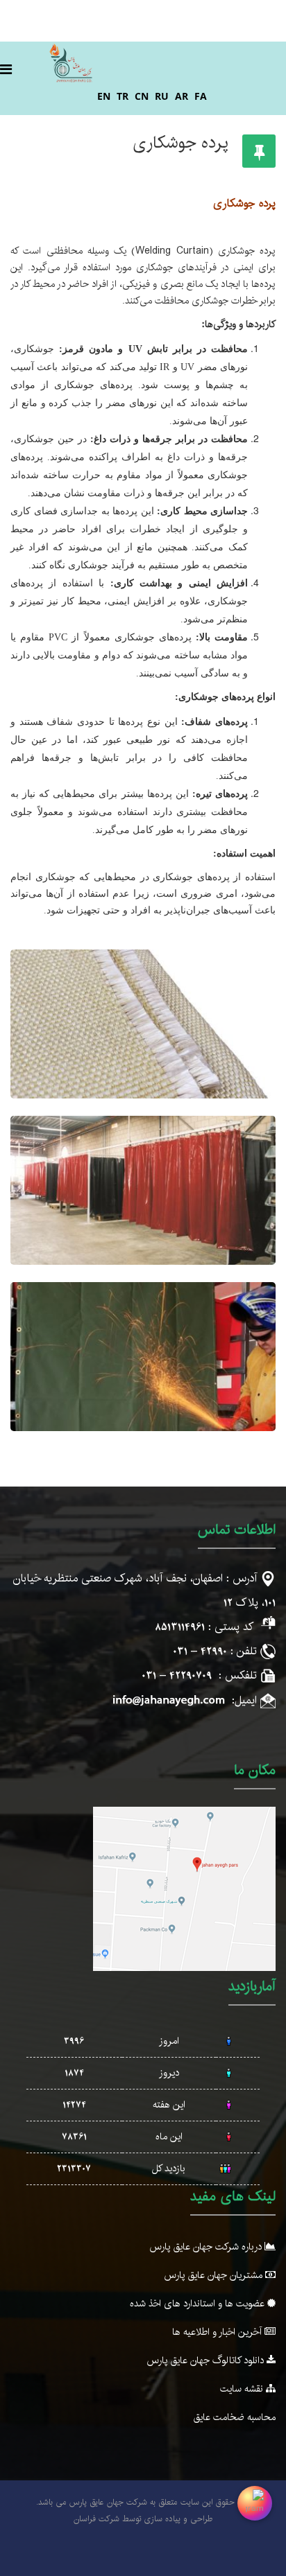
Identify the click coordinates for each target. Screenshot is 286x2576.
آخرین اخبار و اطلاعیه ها (218, 2332)
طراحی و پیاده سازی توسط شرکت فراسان (143, 2519)
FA (201, 96)
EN (104, 96)
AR (182, 96)
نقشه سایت (243, 2389)
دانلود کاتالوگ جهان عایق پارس (207, 2360)
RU (162, 96)
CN (142, 96)
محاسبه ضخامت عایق (235, 2417)
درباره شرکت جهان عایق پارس (207, 2247)
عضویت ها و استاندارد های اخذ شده (199, 2304)
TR (123, 96)
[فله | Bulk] (143, 1024)
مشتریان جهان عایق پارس (214, 2275)
